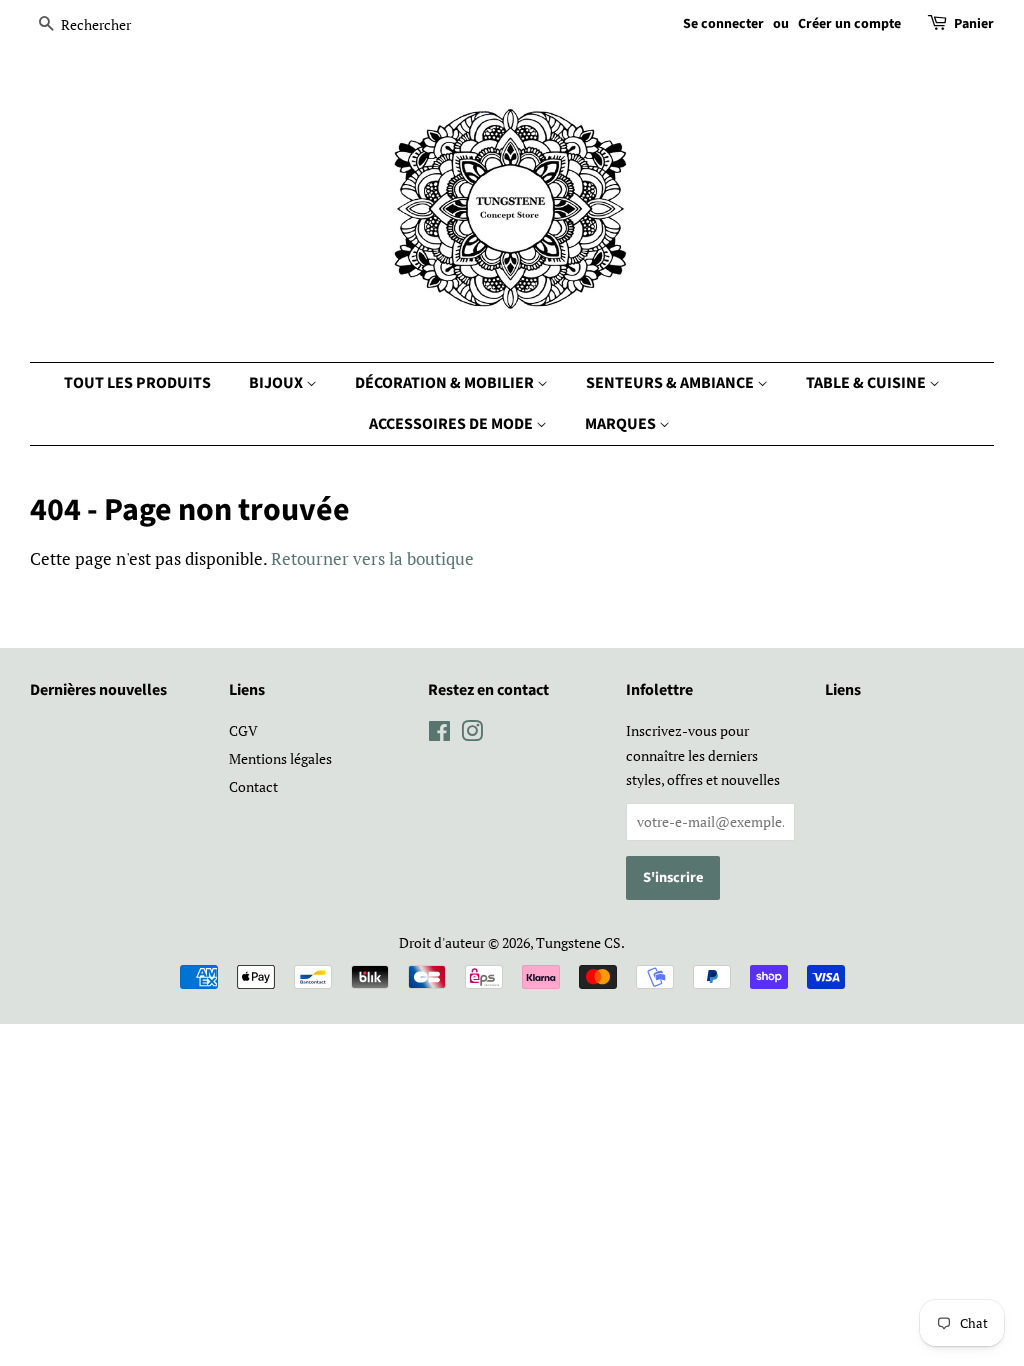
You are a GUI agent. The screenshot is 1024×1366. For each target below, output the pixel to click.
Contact (253, 786)
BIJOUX (277, 383)
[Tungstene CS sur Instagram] (472, 734)
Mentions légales (280, 758)
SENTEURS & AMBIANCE (671, 383)
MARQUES (622, 424)
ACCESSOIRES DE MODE (452, 424)
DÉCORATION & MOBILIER (446, 383)
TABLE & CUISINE (867, 383)
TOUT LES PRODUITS (137, 383)
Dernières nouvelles (98, 690)
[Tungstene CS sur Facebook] (439, 734)
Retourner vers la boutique (372, 558)
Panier (974, 24)
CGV (243, 730)
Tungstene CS (578, 942)
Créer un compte (849, 24)
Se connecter (723, 24)
